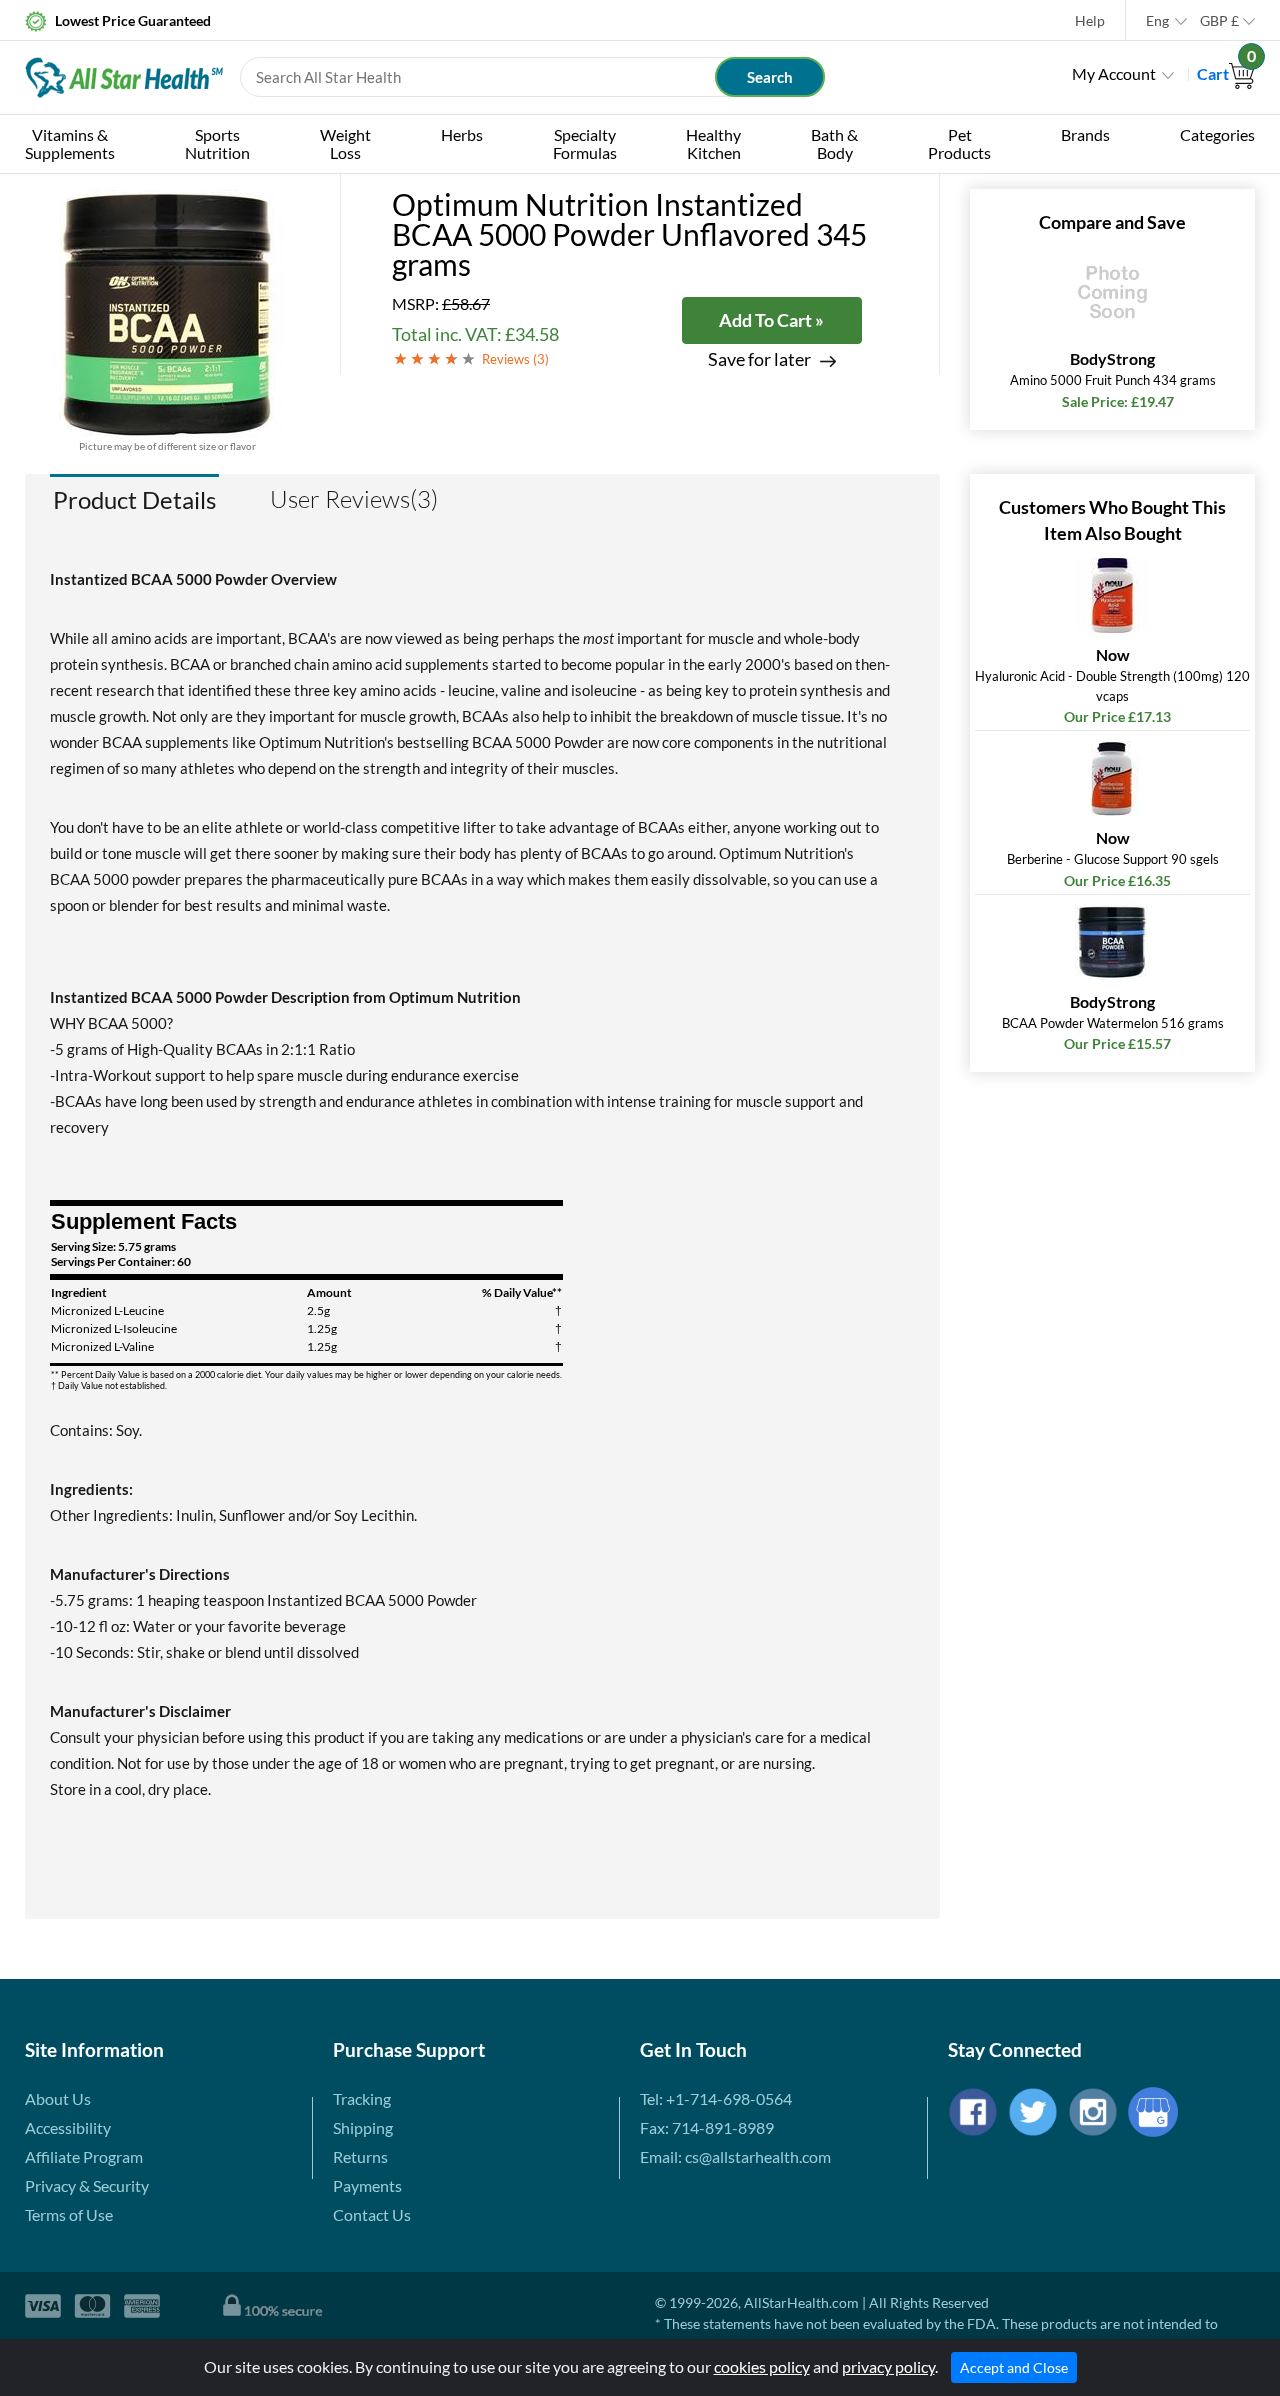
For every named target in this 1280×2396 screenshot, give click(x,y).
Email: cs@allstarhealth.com (735, 2156)
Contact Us (372, 2214)
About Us (58, 2098)
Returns (360, 2156)
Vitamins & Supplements (70, 143)
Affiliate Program (84, 2156)
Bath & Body (834, 143)
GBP (1219, 20)
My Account (1114, 73)
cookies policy (762, 2366)
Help (1090, 20)
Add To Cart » (771, 320)
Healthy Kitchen (713, 143)
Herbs (462, 134)
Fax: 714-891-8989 (707, 2127)
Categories (1217, 134)
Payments (367, 2185)
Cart (1226, 73)
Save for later (759, 359)
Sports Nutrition (217, 143)
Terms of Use (69, 2214)
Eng (1157, 20)
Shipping (363, 2127)
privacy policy (888, 2366)
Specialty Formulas (585, 143)
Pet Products (959, 143)
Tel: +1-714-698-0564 (716, 2098)
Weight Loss (345, 143)
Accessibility (68, 2127)
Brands (1085, 134)
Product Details (134, 499)
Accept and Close (1014, 2367)
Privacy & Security (87, 2185)
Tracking (362, 2098)
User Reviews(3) (354, 499)
